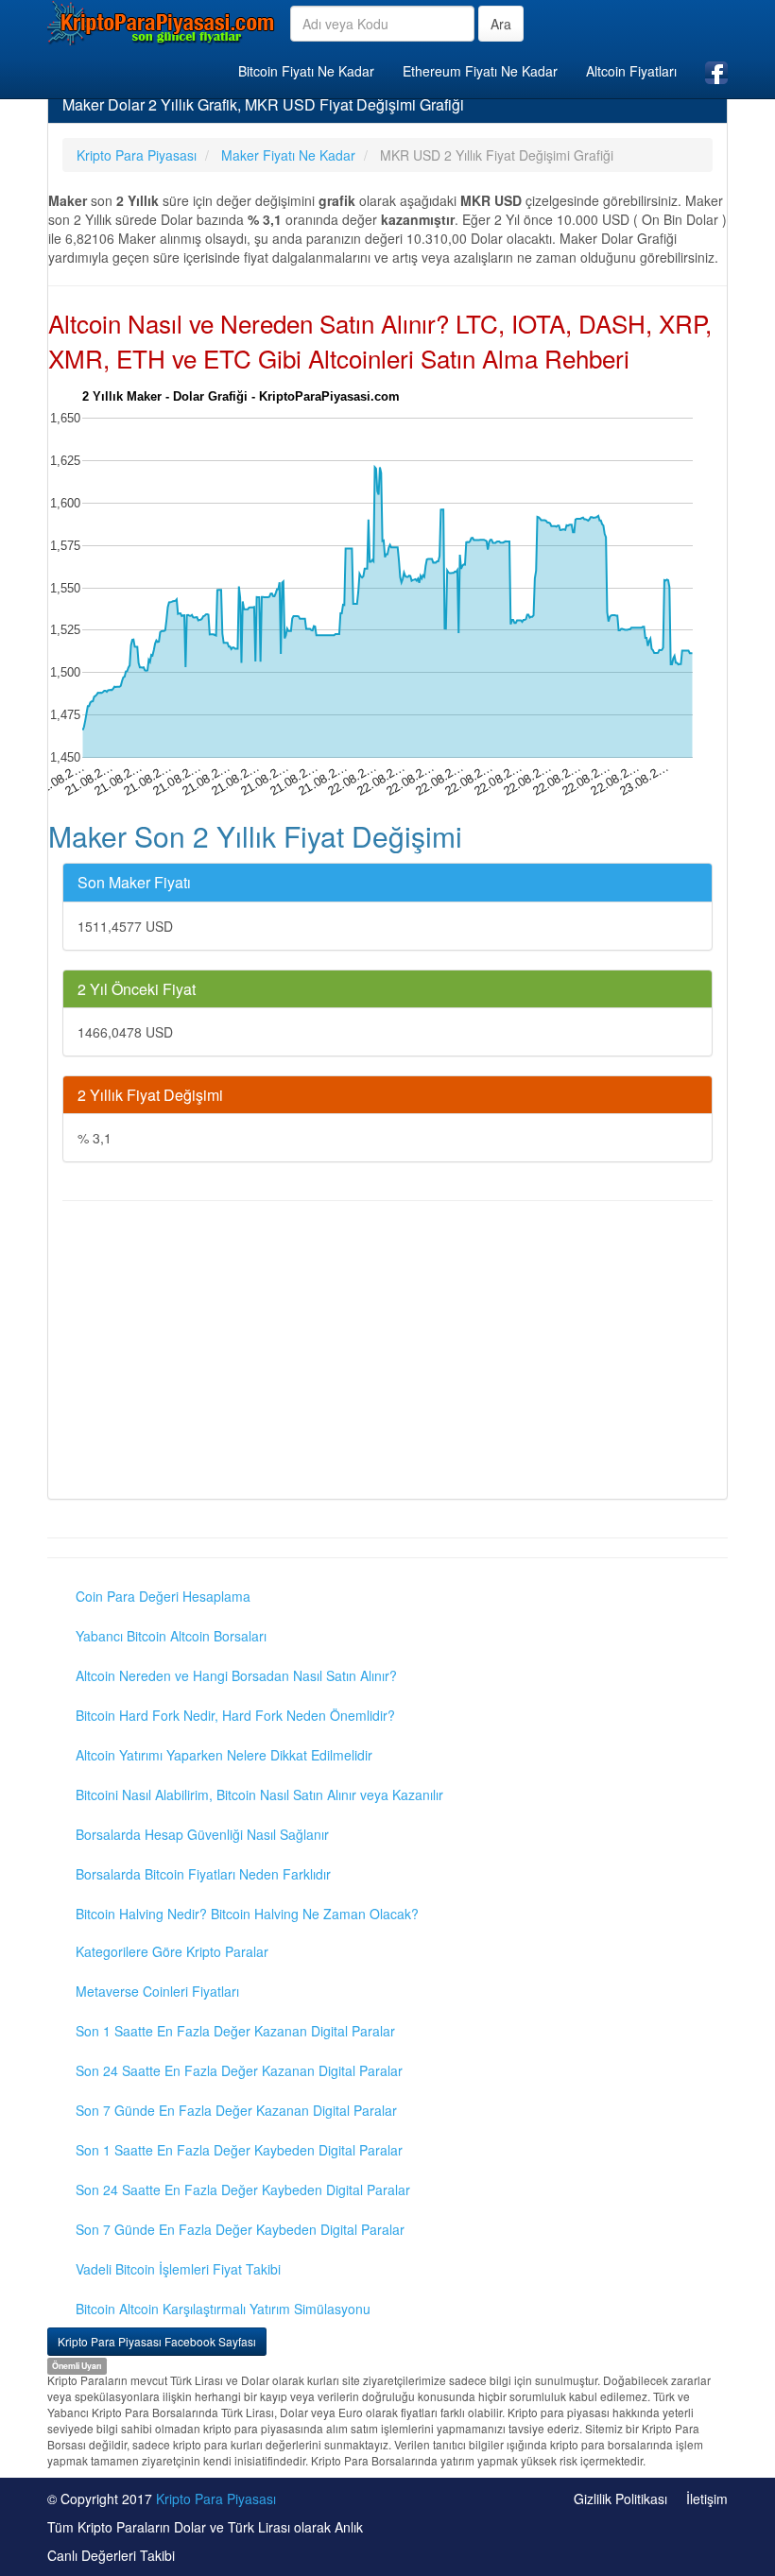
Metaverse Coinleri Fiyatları (157, 1991)
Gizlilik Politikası (620, 2499)
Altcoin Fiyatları (631, 71)
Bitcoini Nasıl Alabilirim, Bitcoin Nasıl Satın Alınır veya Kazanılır (259, 1795)
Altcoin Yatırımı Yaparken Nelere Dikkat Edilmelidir (224, 1755)
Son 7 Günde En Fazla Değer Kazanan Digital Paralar (236, 2110)
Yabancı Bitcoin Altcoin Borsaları (171, 1636)
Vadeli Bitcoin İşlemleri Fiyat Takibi (178, 2269)
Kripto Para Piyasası (216, 2499)
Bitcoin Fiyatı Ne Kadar (306, 71)
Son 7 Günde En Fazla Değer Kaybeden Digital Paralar (240, 2229)
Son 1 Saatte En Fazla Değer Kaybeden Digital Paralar (239, 2150)
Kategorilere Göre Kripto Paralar (172, 1951)
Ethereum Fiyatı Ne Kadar (480, 71)
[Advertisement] (387, 1352)
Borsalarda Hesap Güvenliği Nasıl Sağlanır (202, 1834)
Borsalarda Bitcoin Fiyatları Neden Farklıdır (203, 1874)
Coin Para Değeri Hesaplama (163, 1596)
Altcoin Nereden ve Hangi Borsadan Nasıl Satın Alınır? (236, 1675)
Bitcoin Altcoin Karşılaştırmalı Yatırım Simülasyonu (223, 2309)
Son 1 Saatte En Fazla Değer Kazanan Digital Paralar (235, 2031)
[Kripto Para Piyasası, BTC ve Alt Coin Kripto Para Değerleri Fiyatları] (162, 23)
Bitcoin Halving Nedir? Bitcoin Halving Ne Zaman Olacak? (247, 1914)
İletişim (707, 2499)
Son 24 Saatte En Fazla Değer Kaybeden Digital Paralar (243, 2190)
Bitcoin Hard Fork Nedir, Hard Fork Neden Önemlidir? (235, 1715)
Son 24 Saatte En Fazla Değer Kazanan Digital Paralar (239, 2070)
